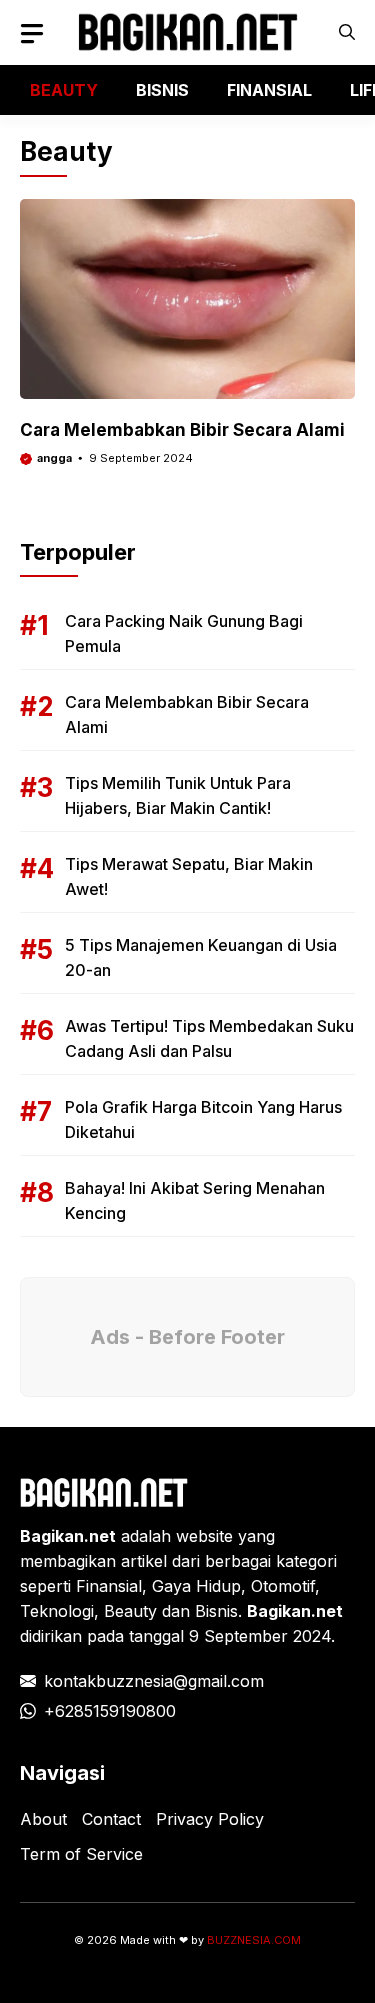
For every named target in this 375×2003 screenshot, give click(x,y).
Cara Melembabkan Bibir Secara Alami (182, 430)
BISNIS (162, 90)
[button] (347, 32)
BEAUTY (64, 90)
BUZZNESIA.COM (254, 1940)
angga (54, 458)
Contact (111, 1819)
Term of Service (81, 1854)
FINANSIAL (269, 90)
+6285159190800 (110, 1711)
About (43, 1819)
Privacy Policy (210, 1819)
